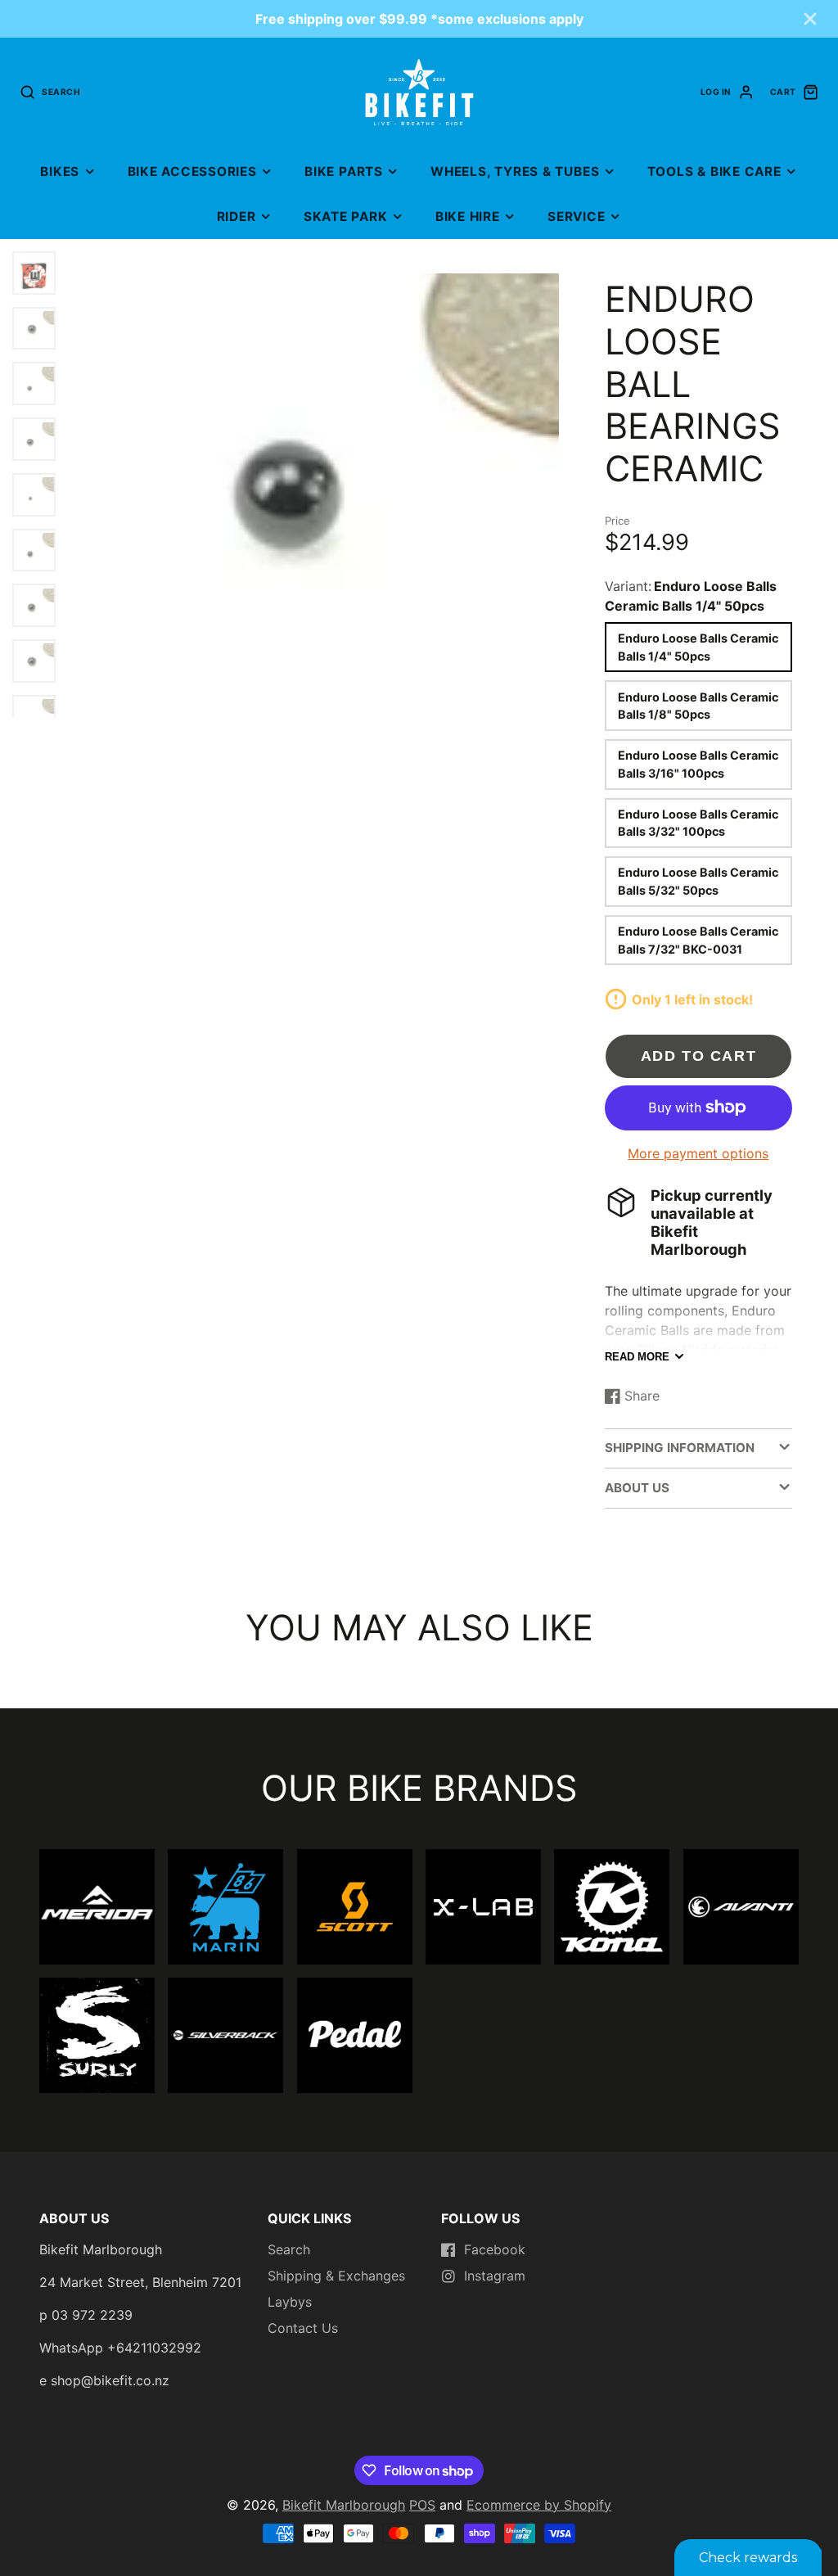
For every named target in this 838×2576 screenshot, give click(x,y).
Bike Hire (468, 217)
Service (576, 217)
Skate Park (346, 217)
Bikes (60, 171)
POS (422, 2505)
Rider (237, 217)
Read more (637, 1357)
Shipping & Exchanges (336, 2276)
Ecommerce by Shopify (539, 2505)
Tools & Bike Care (714, 171)
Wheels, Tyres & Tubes (515, 171)
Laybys (290, 2302)
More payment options (698, 1153)
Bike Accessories (192, 171)
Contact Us (303, 2328)
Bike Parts (344, 171)
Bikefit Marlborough (344, 2505)
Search (289, 2249)
